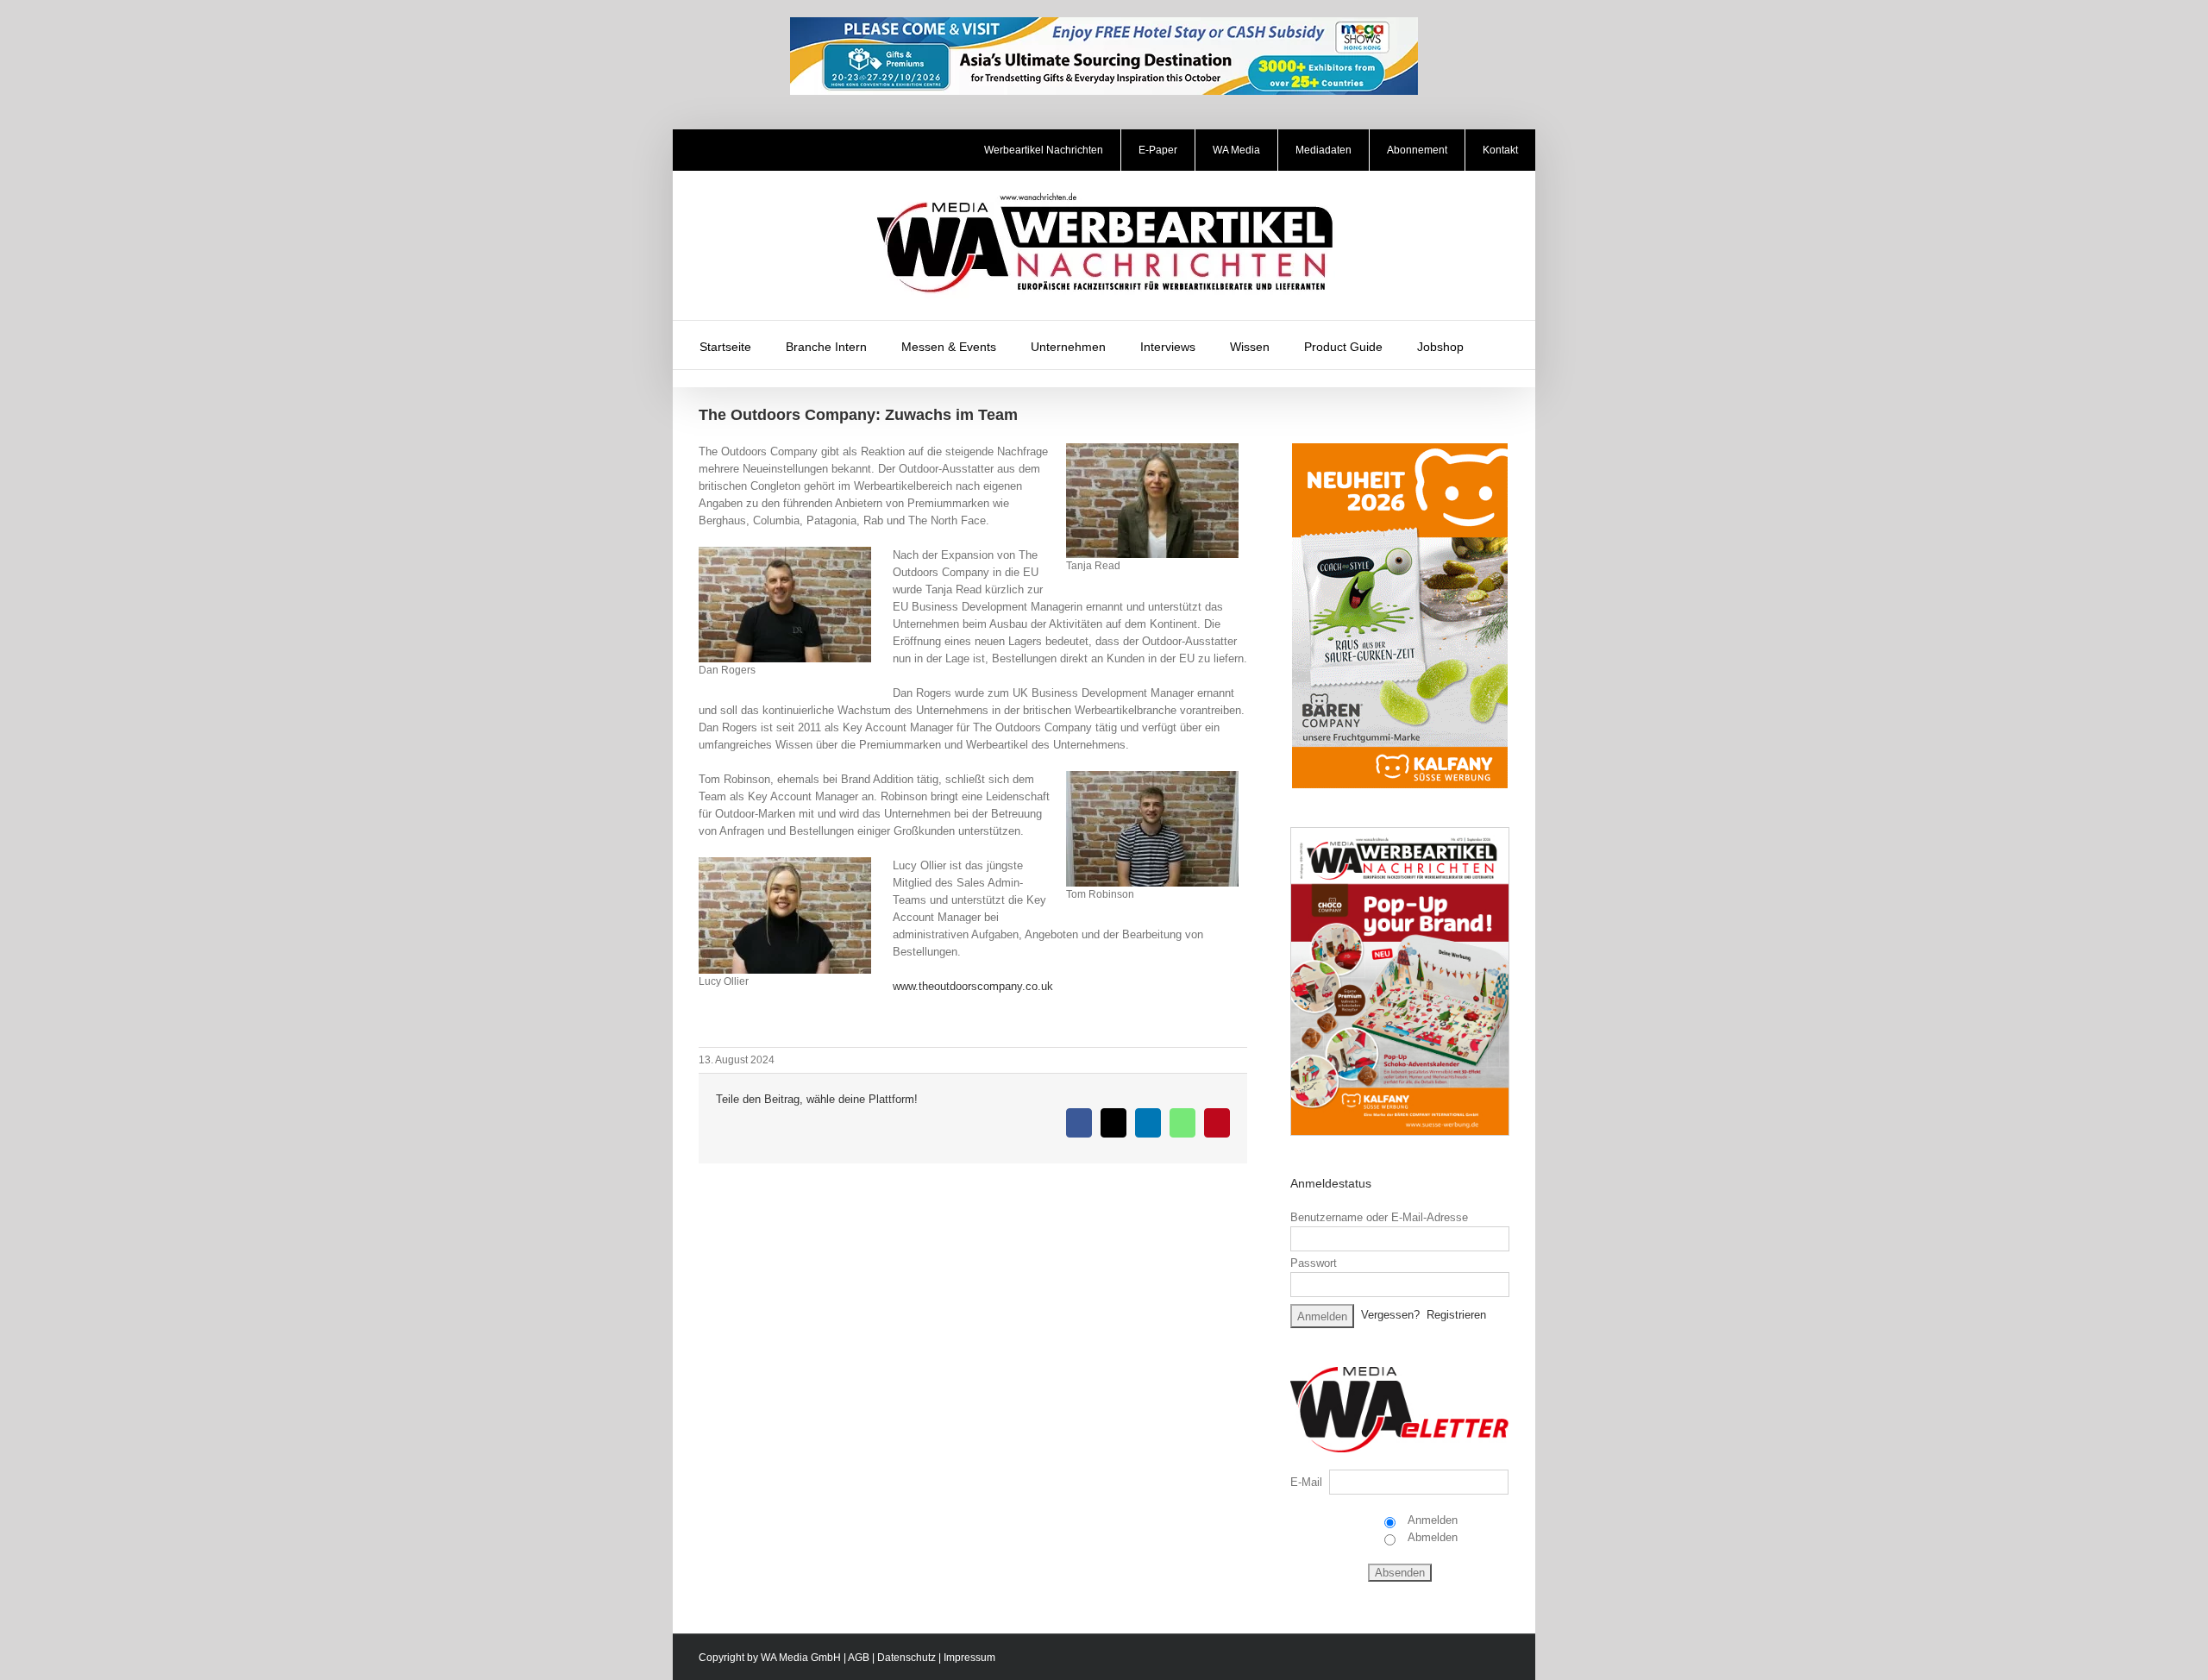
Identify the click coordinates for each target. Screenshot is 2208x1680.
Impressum (969, 1658)
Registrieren (1456, 1315)
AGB (859, 1658)
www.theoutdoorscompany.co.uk (973, 986)
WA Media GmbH (801, 1658)
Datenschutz (906, 1658)
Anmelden (1431, 1520)
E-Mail (1306, 1482)
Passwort (1314, 1263)
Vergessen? (1390, 1315)
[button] (1503, 345)
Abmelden (1431, 1537)
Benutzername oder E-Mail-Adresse (1379, 1217)
